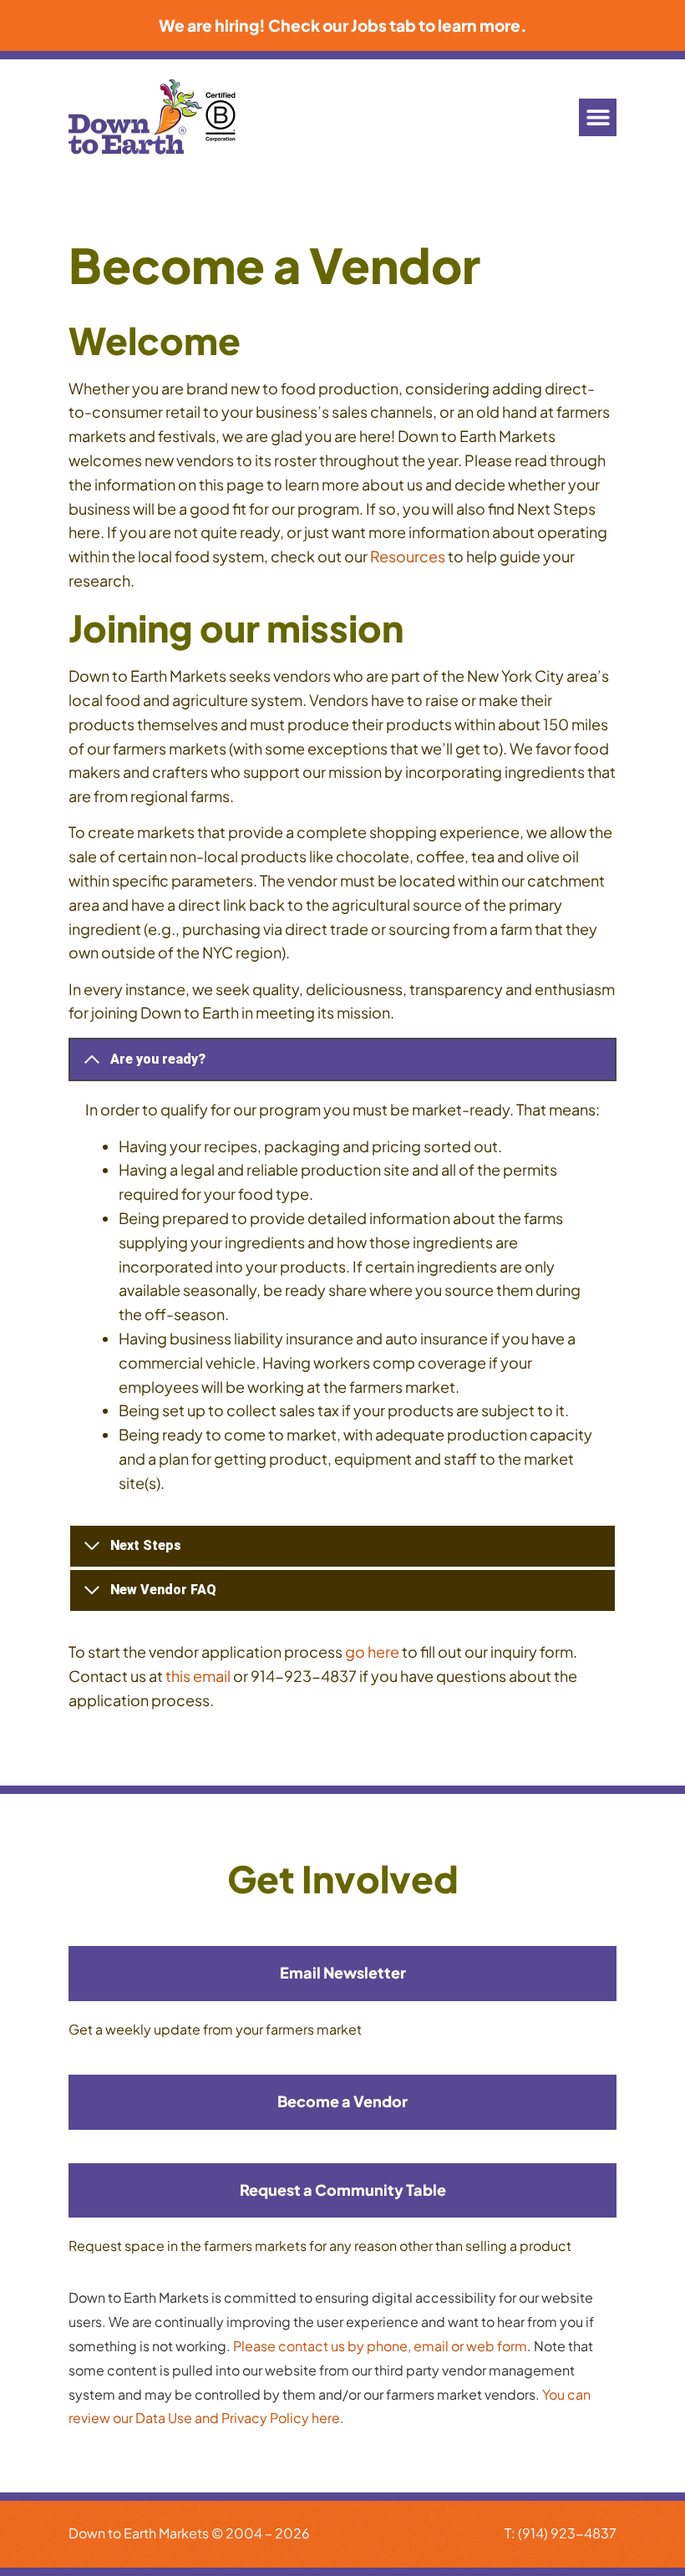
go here (372, 1651)
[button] (598, 117)
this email (198, 1676)
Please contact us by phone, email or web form (380, 2346)
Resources (408, 556)
